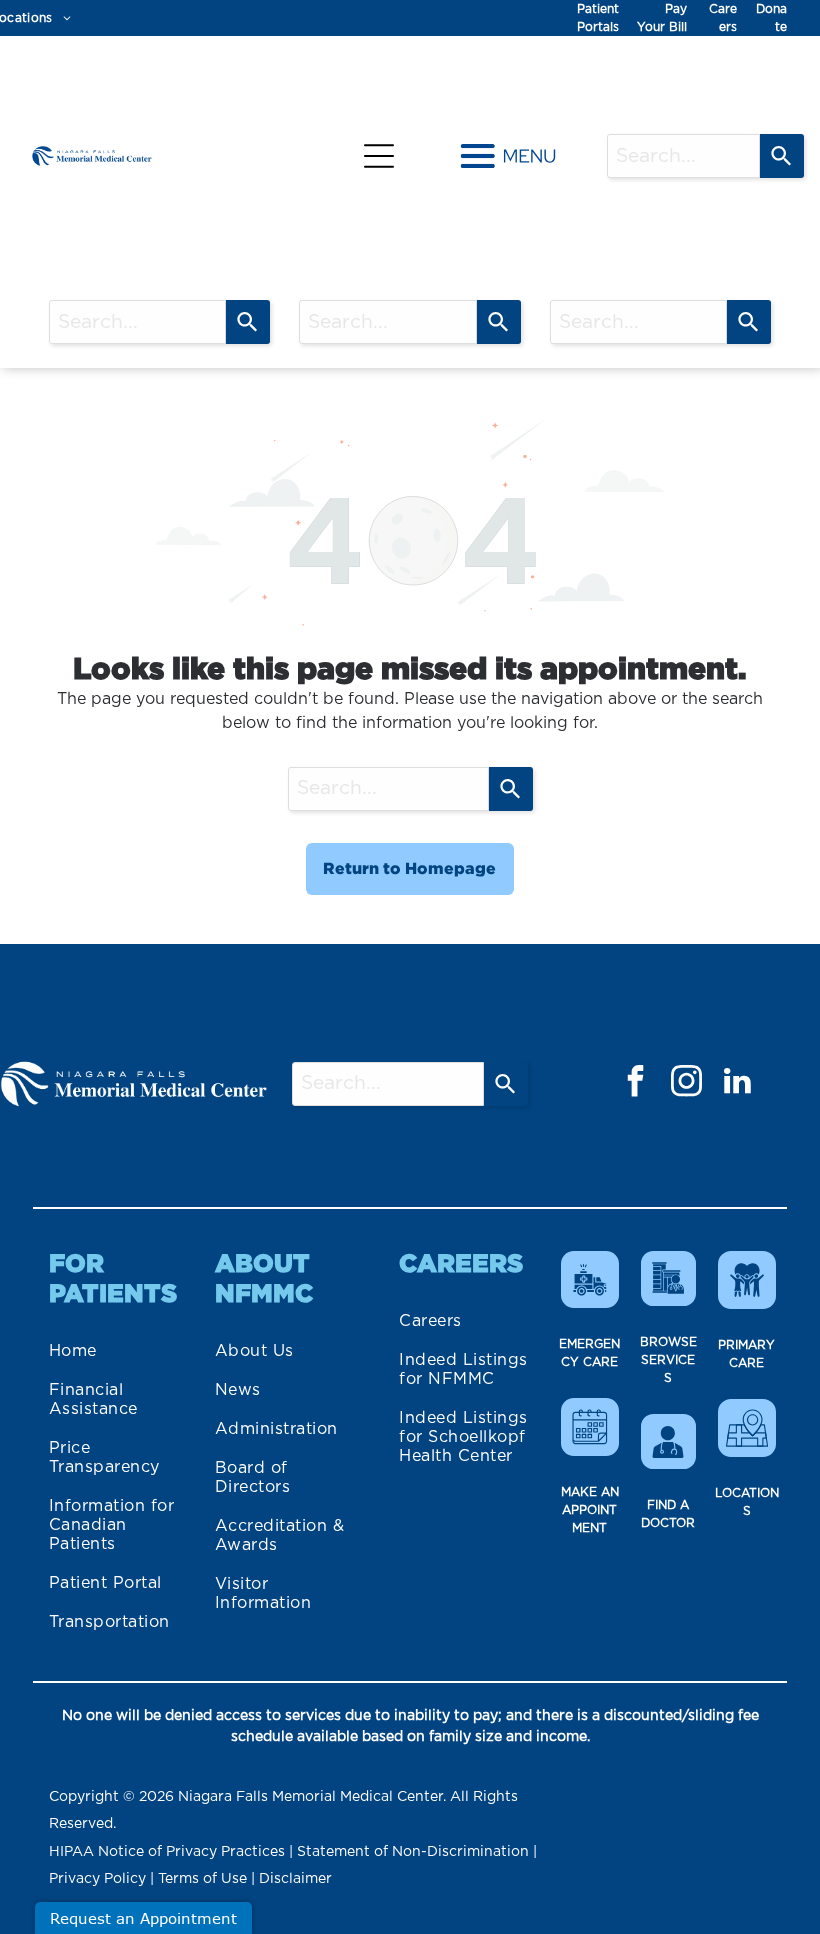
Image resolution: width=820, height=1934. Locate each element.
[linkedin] (737, 1083)
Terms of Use (202, 1879)
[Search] (782, 156)
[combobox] (683, 156)
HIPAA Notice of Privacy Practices (167, 1852)
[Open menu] (379, 156)
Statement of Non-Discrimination (413, 1852)
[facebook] (635, 1083)
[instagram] (686, 1083)
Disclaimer (295, 1879)
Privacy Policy (97, 1879)
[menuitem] (116, 1351)
